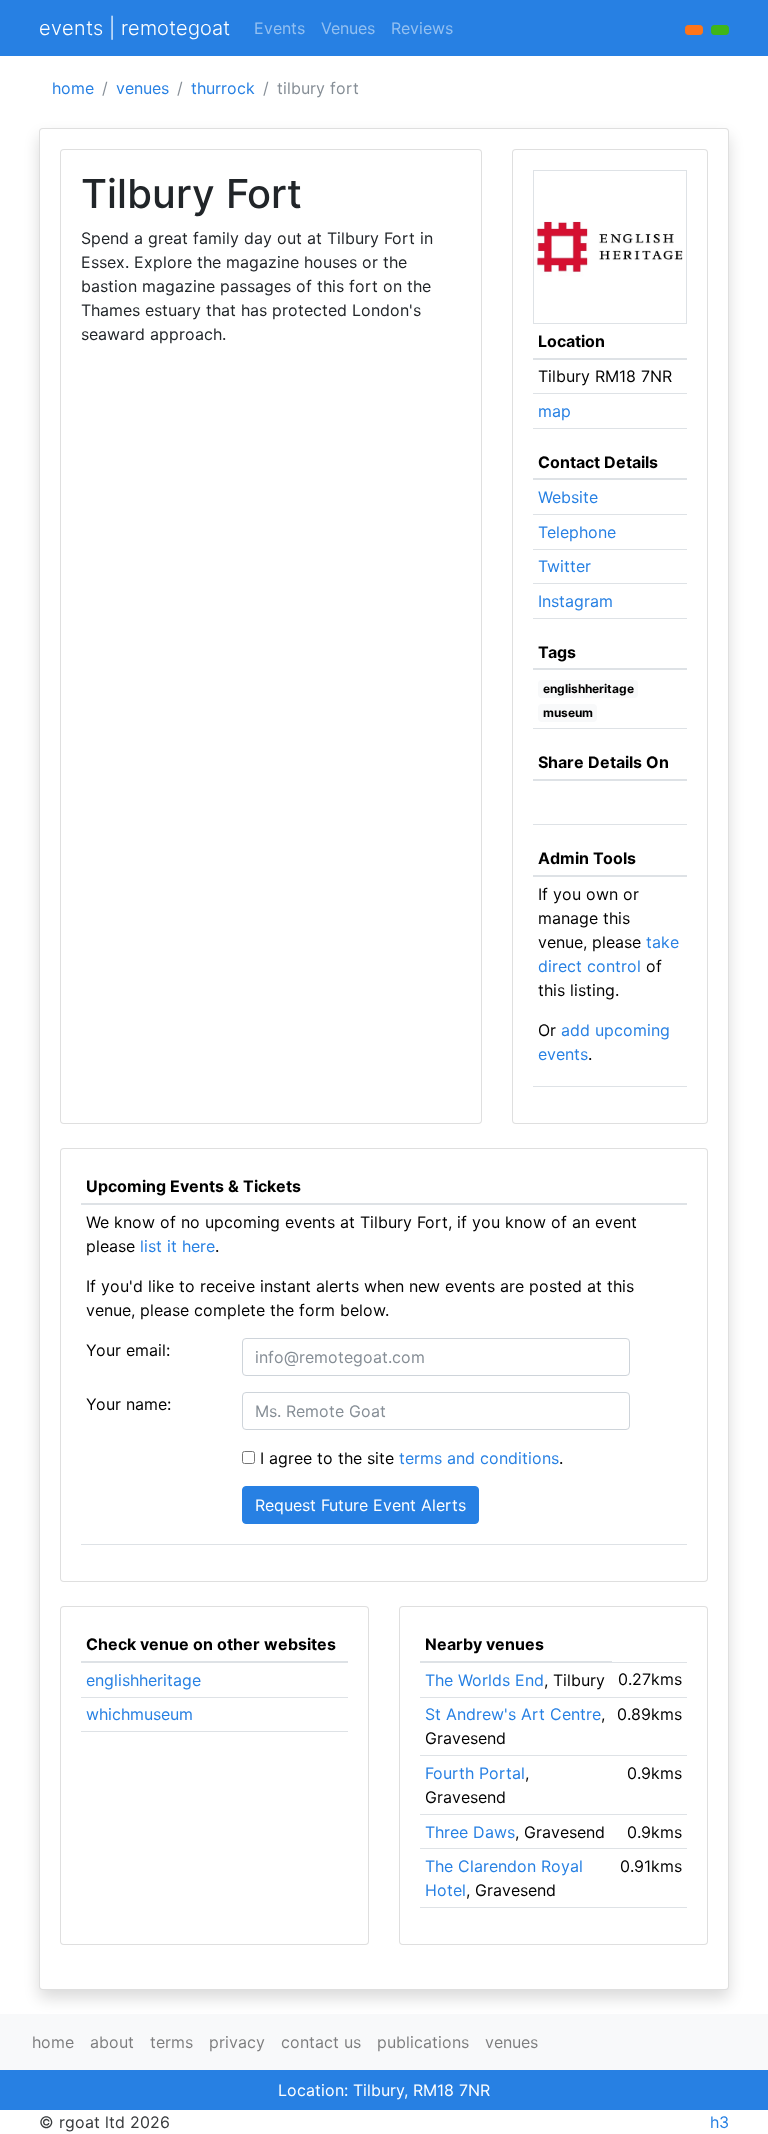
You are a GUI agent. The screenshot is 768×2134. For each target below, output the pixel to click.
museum (568, 712)
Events (279, 28)
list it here (177, 1246)
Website (568, 497)
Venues (348, 28)
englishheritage (588, 688)
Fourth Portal (475, 1773)
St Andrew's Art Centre (513, 1714)
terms (171, 2042)
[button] (720, 30)
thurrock (223, 88)
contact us (321, 2042)
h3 (719, 2122)
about (112, 2042)
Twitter (564, 566)
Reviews (422, 28)
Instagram (575, 601)
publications (423, 2042)
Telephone (577, 532)
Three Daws (470, 1832)
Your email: (128, 1350)
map (554, 411)
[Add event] (694, 30)
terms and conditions (479, 1458)
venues (142, 88)
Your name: (128, 1404)
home (73, 88)
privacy (237, 2042)
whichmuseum (139, 1714)
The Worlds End (484, 1680)
